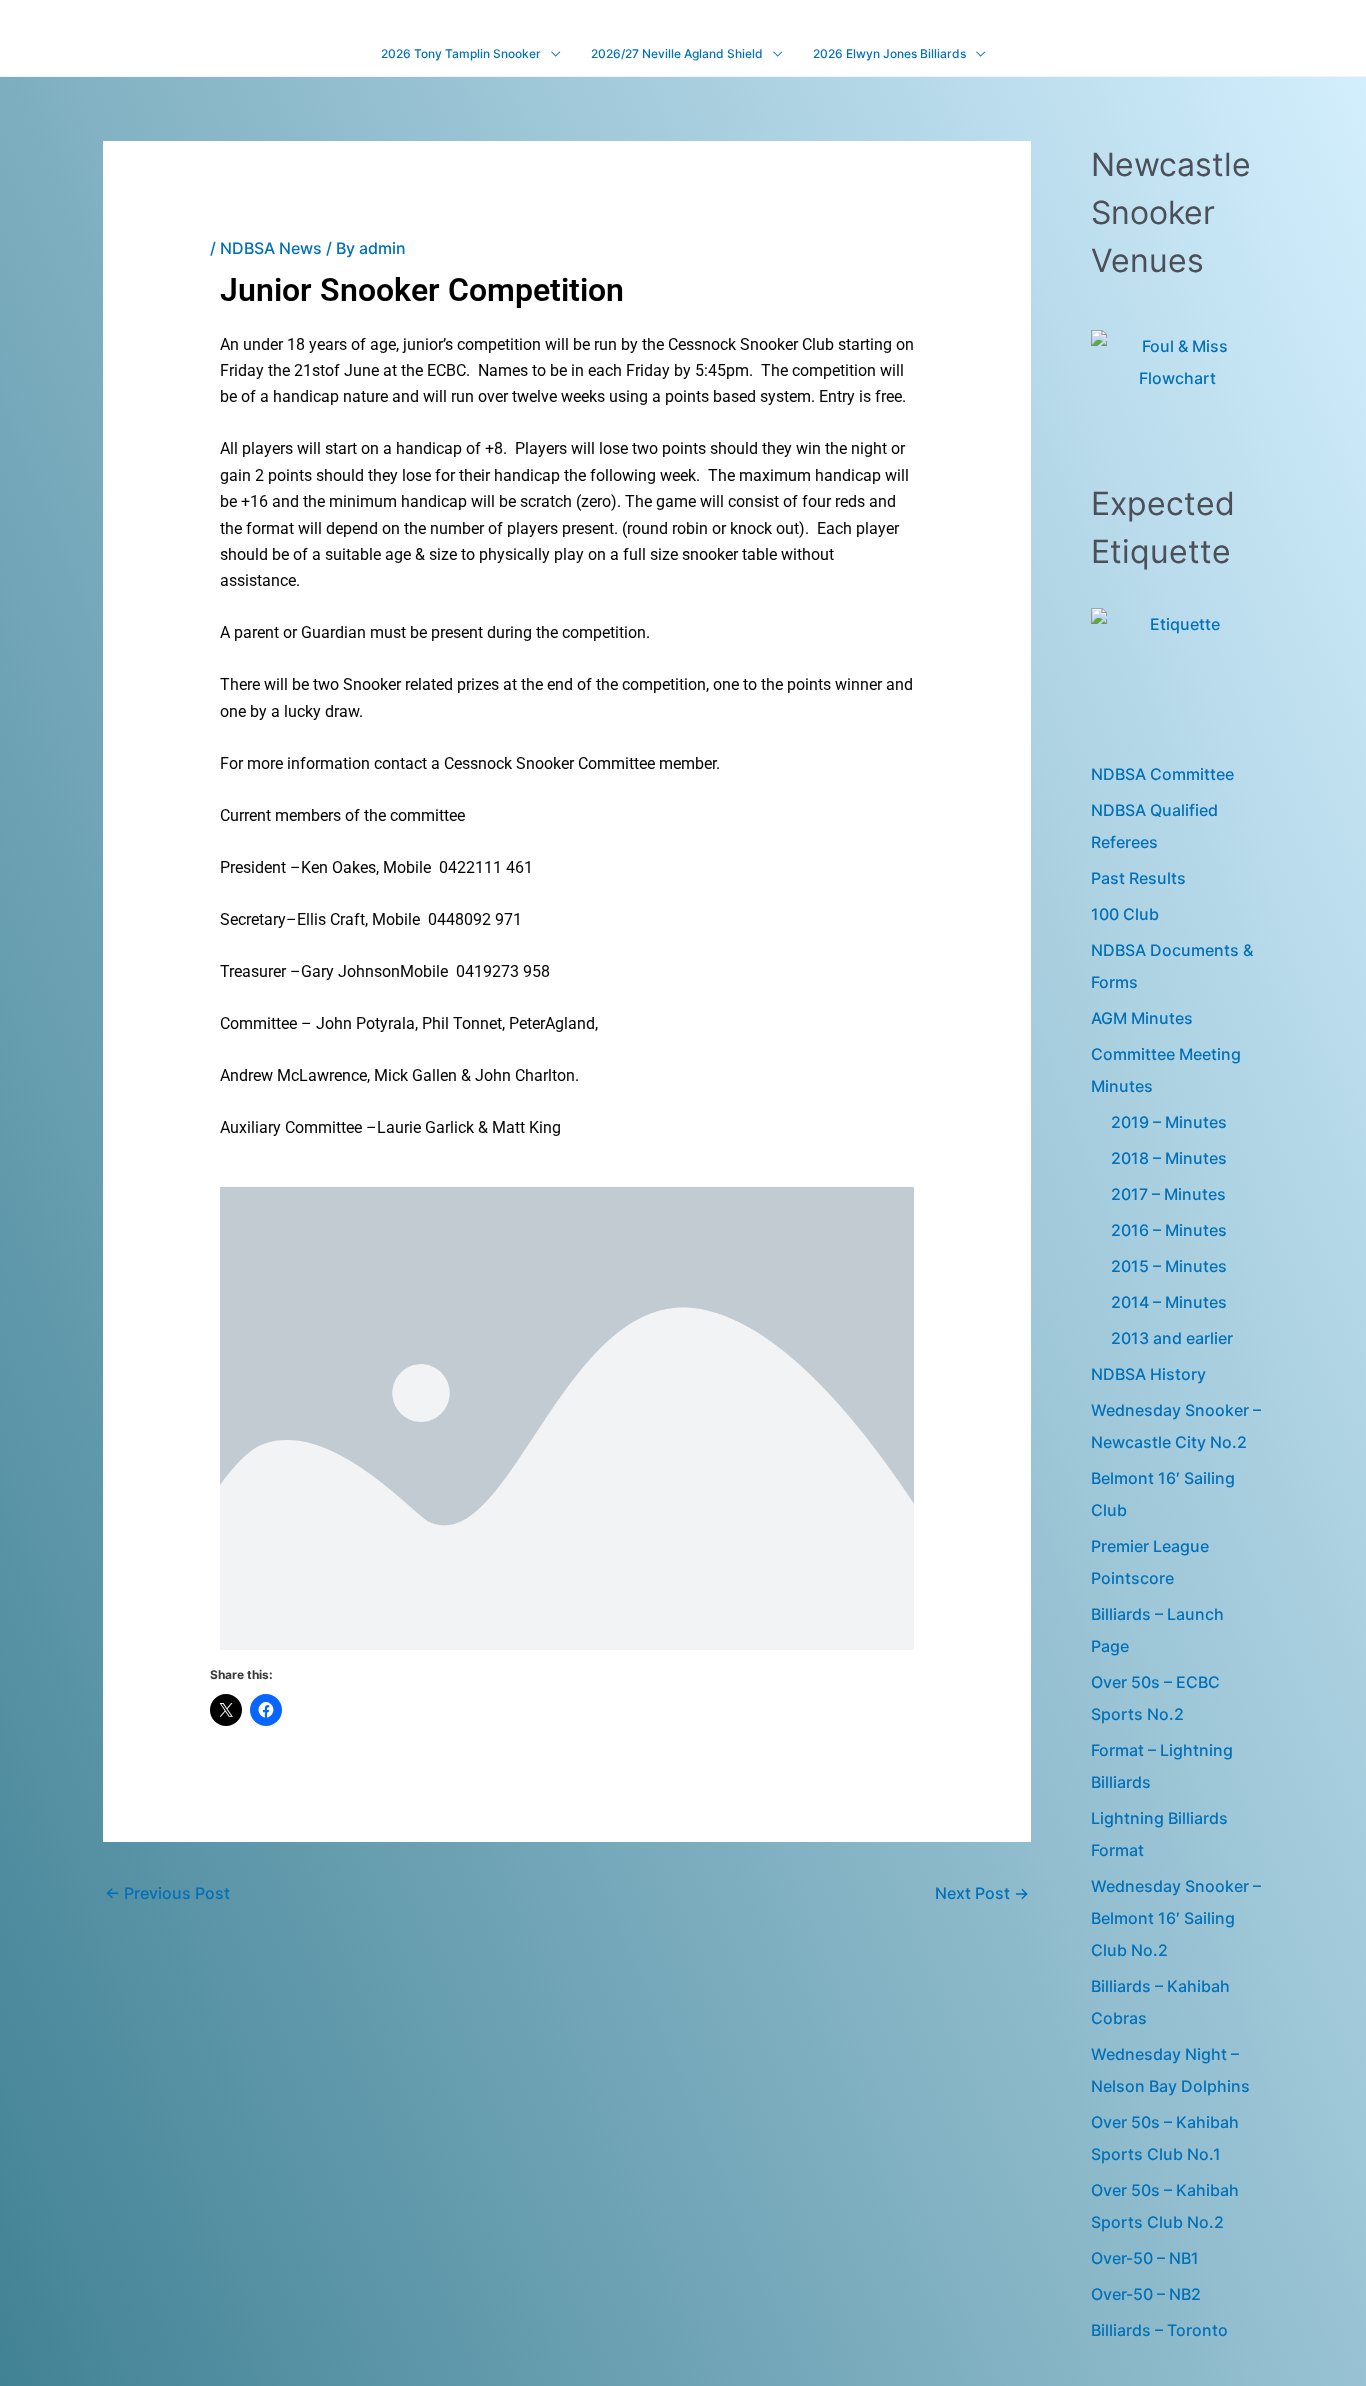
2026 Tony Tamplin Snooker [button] (461, 53)
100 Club (1125, 914)
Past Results (1138, 878)
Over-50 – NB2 (1146, 2294)
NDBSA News (271, 248)
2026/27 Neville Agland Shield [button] (677, 53)
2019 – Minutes (1169, 1122)
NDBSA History (1148, 1374)
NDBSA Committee (1162, 774)
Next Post (982, 1893)
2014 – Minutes (1169, 1302)
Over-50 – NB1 (1145, 2258)
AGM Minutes (1142, 1018)
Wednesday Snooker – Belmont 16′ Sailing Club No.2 (1176, 1918)
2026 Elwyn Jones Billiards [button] (889, 53)
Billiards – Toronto (1159, 2330)
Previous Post (167, 1893)
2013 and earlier (1172, 1338)
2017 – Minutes (1168, 1194)
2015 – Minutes (1169, 1266)
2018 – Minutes (1169, 1158)
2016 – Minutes (1169, 1230)
